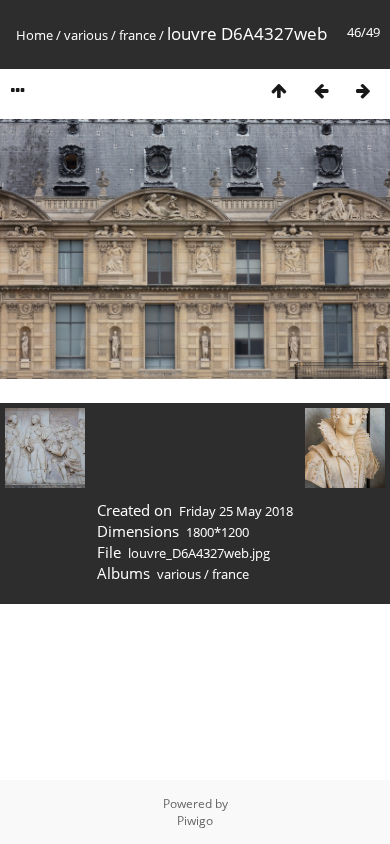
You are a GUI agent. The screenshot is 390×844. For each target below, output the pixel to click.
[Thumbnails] (279, 90)
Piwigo (195, 820)
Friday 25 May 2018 (236, 511)
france (137, 35)
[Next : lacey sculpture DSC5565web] (363, 90)
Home (34, 35)
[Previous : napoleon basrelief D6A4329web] (321, 90)
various (86, 35)
